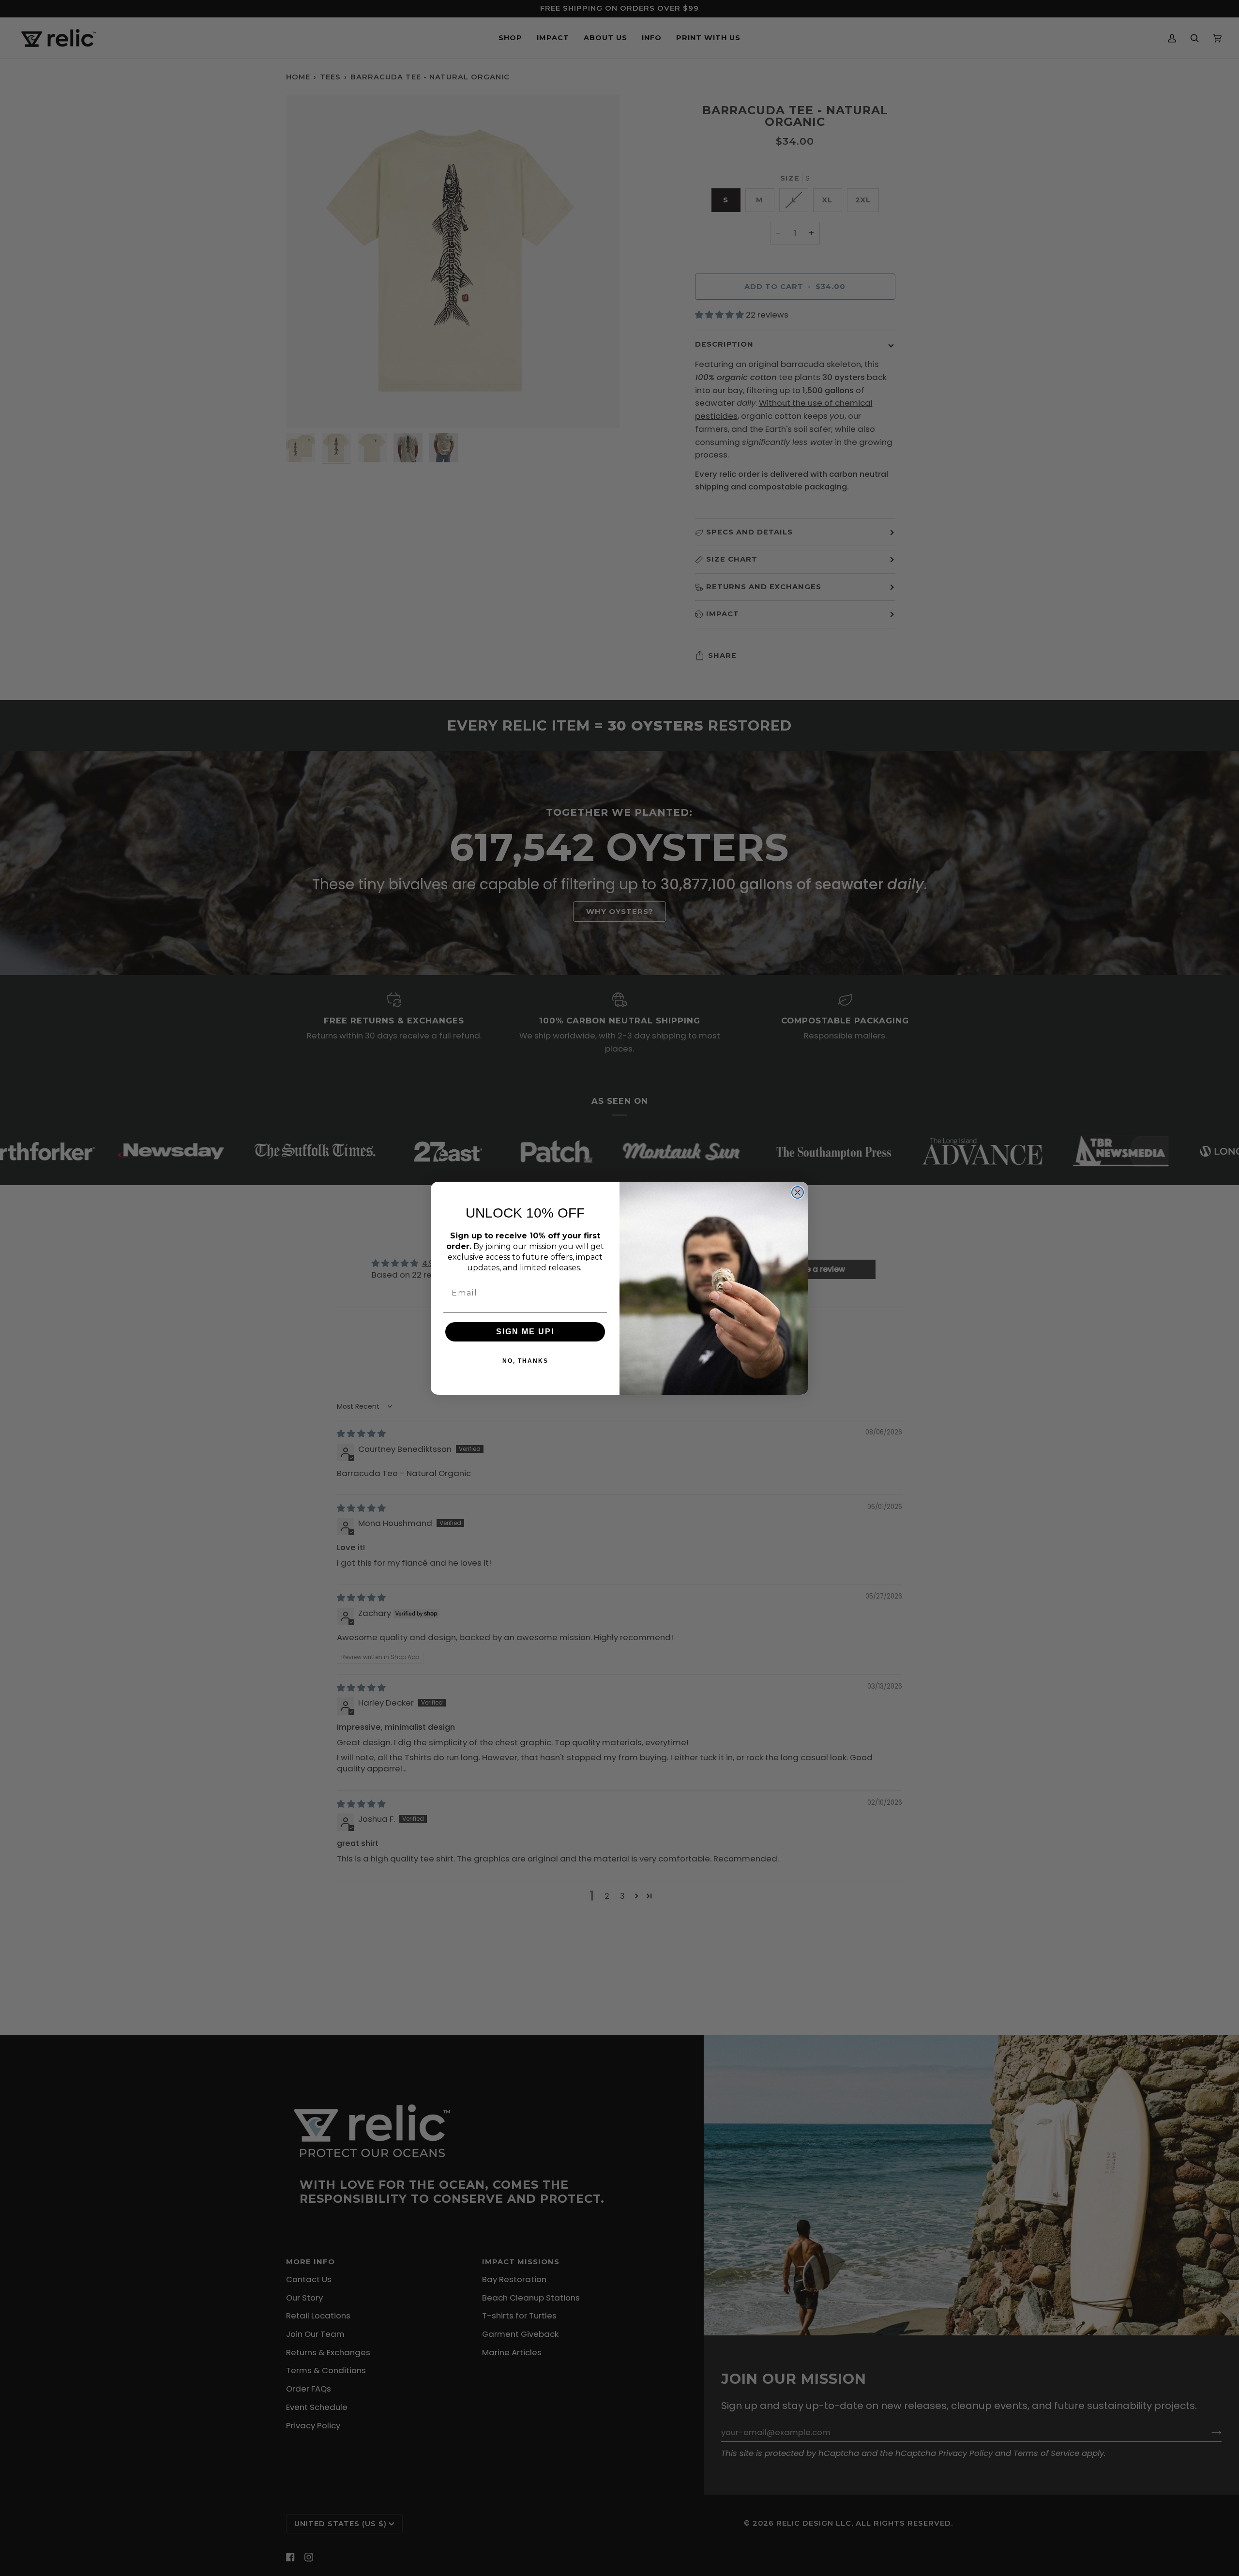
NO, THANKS (525, 1361)
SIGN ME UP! (525, 1332)
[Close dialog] (798, 1192)
